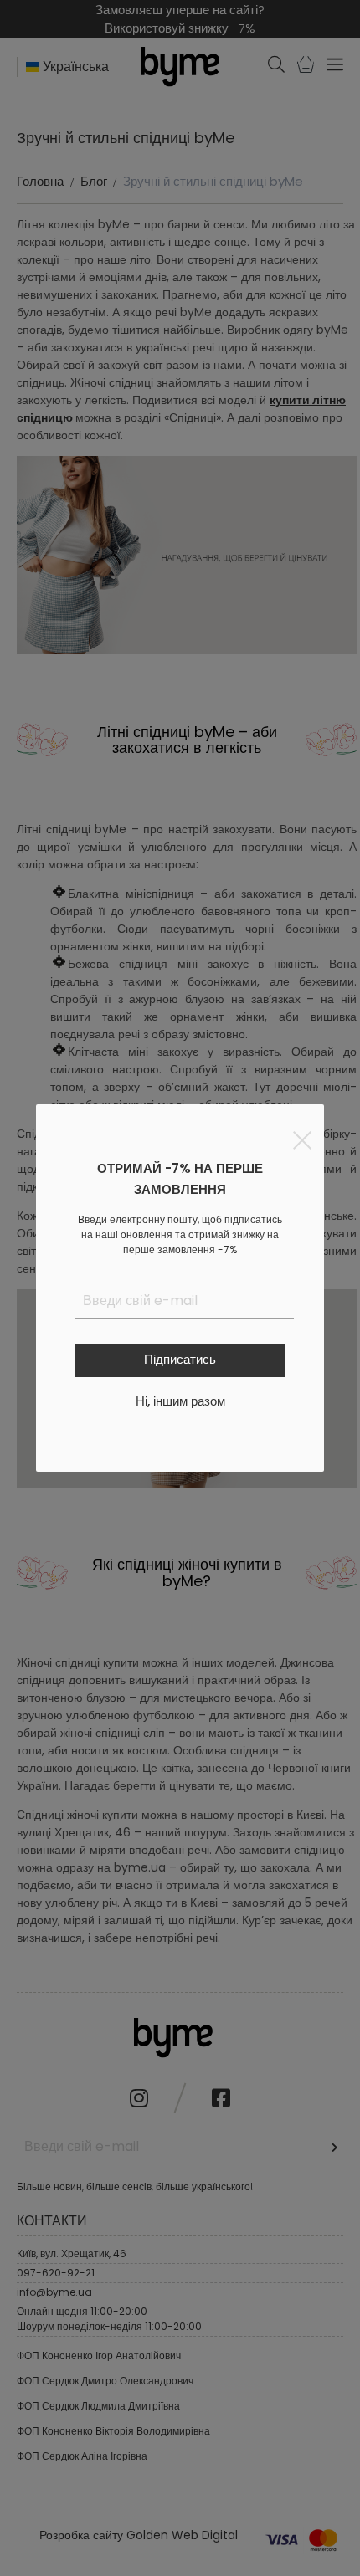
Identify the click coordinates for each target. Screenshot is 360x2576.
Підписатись (180, 1359)
